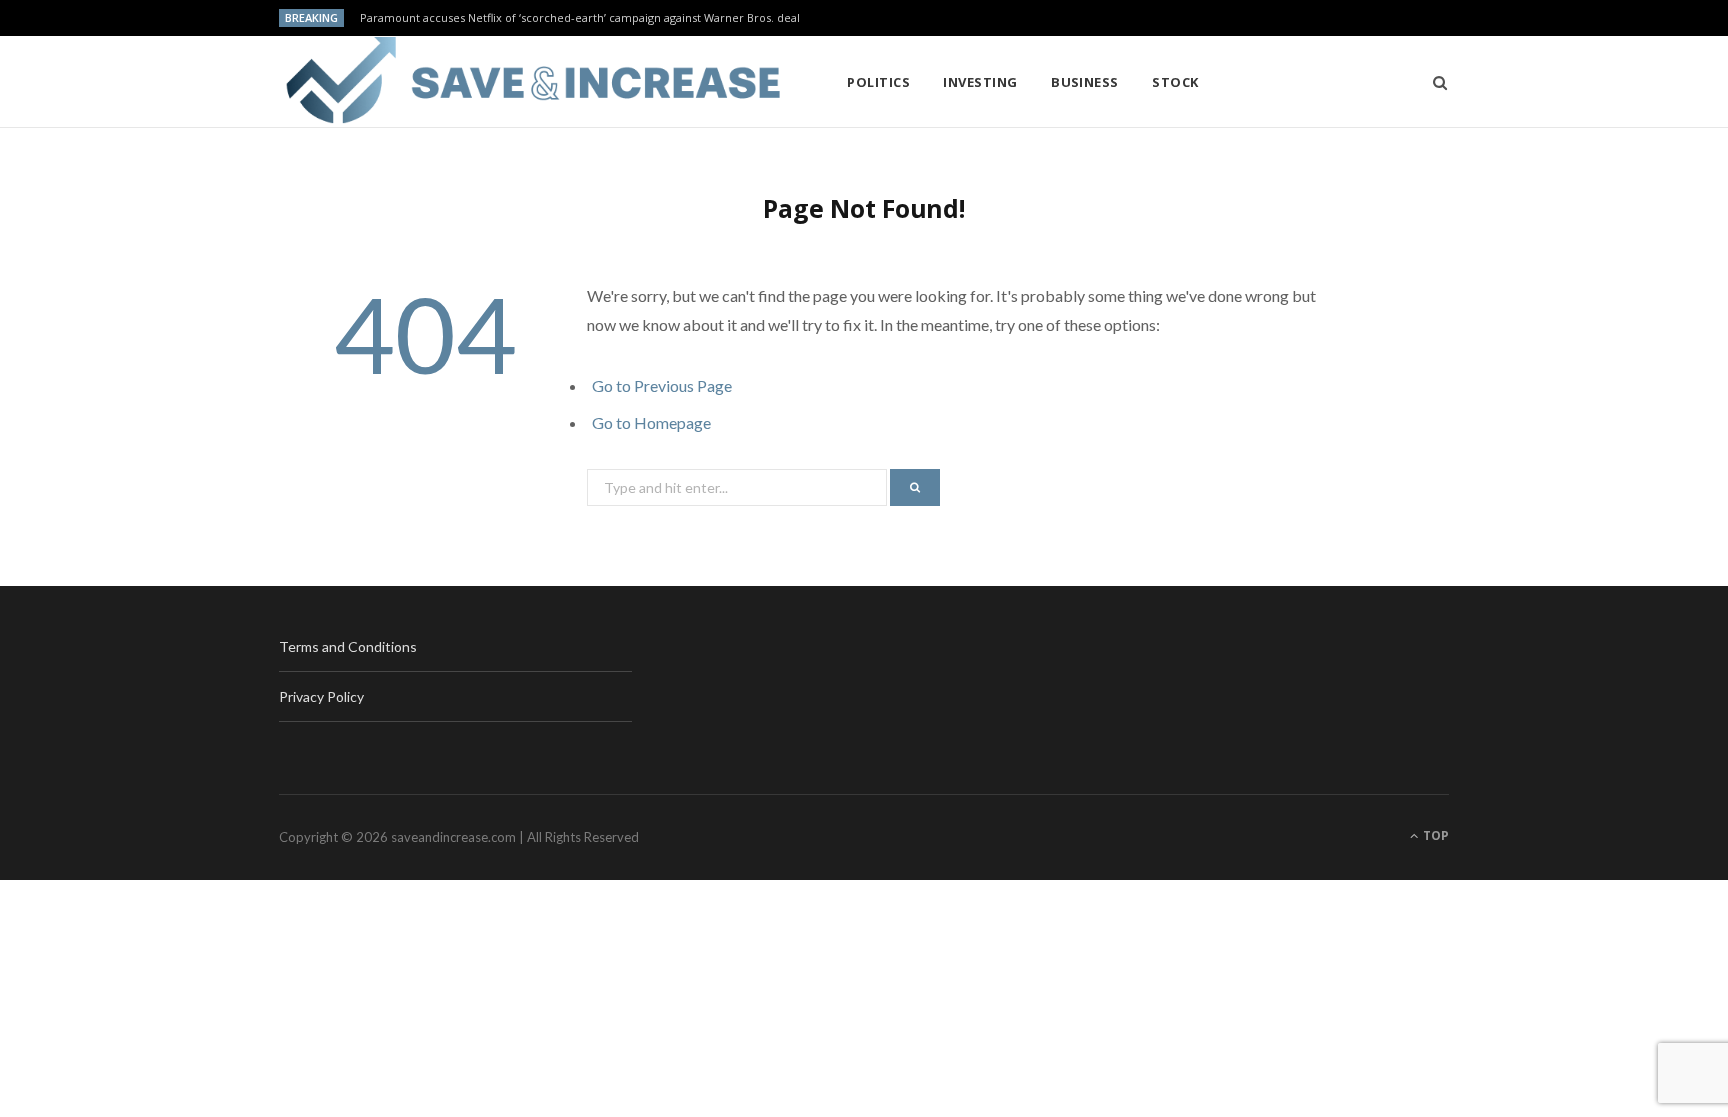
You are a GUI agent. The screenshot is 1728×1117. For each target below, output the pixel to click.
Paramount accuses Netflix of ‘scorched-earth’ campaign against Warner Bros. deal (580, 18)
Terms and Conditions (348, 646)
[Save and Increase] (530, 82)
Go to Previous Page (662, 385)
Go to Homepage (651, 422)
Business (1085, 82)
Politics (878, 82)
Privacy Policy (321, 696)
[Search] (1433, 82)
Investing (980, 82)
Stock (1175, 82)
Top (1434, 835)
